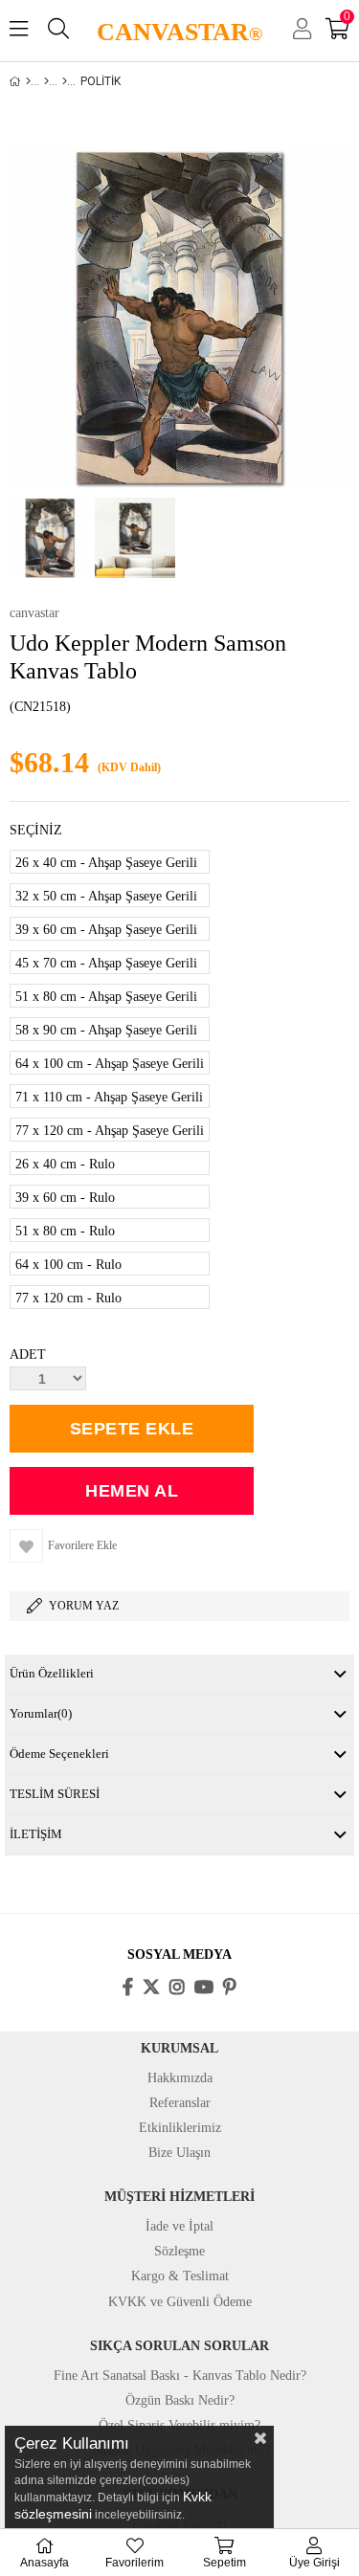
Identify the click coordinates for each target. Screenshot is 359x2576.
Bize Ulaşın (179, 2153)
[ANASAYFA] (28, 81)
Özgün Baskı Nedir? (180, 2400)
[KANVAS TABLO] (46, 81)
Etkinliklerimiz (180, 2128)
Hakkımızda (180, 2078)
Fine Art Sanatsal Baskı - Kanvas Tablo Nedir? (180, 2376)
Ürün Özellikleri (52, 1673)
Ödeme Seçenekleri (59, 1754)
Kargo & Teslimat (180, 2276)
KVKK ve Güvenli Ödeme (180, 2302)
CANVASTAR (179, 32)
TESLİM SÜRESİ (55, 1794)
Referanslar (180, 2103)
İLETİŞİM (36, 1834)
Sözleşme (179, 2251)
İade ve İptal (179, 2226)
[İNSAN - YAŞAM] (65, 81)
